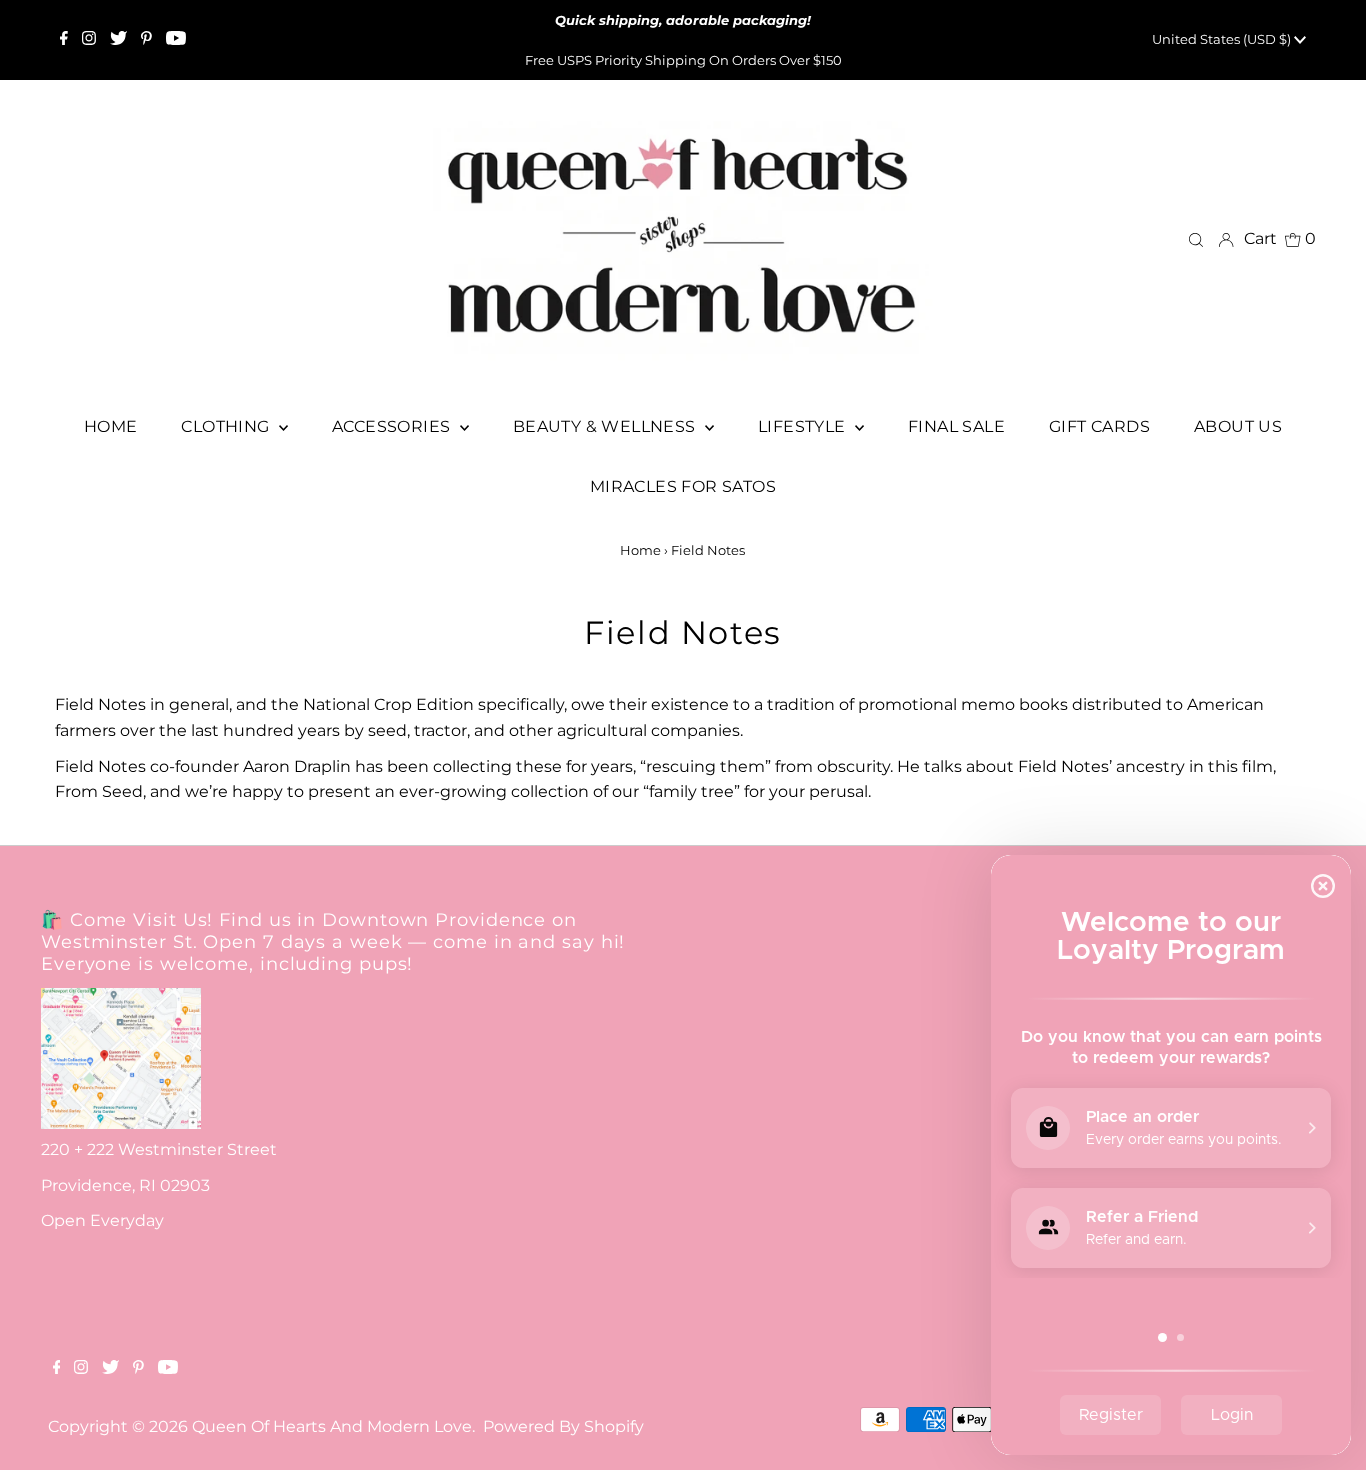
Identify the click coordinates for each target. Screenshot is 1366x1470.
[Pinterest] (146, 40)
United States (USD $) (1223, 39)
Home (640, 550)
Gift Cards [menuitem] (1099, 426)
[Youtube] (176, 40)
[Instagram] (89, 40)
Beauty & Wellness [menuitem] (606, 426)
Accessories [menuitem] (393, 426)
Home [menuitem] (111, 426)
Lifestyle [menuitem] (804, 426)
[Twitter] (118, 40)
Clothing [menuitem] (227, 426)
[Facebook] (64, 40)
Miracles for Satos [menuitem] (683, 486)
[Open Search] (1196, 239)
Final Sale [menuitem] (956, 426)
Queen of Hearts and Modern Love (332, 1426)
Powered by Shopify (563, 1426)
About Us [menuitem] (1238, 426)
